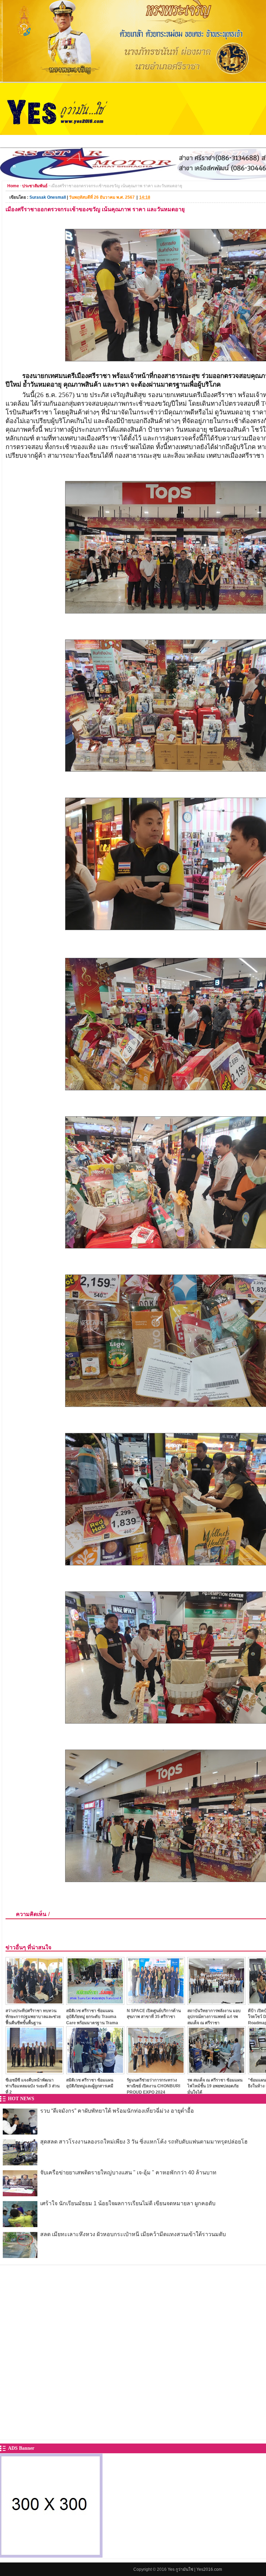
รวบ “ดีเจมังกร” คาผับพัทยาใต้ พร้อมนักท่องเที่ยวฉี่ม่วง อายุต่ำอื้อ (117, 2111)
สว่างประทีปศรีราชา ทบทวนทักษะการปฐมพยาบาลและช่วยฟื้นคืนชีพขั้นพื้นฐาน (33, 2017)
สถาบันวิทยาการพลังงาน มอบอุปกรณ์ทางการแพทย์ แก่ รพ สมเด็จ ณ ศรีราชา (214, 2017)
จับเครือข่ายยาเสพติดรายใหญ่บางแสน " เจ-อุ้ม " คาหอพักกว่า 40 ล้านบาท (128, 2173)
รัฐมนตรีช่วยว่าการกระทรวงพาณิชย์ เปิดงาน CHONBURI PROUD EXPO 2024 (153, 2086)
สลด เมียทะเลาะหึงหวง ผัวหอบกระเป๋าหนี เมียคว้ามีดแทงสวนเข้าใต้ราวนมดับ (133, 2234)
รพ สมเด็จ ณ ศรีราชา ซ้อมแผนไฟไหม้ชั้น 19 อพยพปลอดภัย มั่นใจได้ (215, 2086)
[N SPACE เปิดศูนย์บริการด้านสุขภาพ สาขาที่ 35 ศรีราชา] (156, 2003)
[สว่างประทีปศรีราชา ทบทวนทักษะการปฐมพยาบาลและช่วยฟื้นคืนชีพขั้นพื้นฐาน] (35, 2003)
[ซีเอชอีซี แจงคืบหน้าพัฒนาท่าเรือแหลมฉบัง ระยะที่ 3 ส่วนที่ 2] (35, 2072)
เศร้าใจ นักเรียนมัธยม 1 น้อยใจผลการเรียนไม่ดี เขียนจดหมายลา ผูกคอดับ (128, 2203)
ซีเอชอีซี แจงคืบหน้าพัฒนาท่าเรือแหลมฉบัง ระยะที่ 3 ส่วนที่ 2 (33, 2086)
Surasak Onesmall (48, 197)
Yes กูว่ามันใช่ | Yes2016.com (195, 2569)
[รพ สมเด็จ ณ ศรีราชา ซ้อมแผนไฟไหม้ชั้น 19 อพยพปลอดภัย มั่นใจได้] (216, 2072)
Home (13, 186)
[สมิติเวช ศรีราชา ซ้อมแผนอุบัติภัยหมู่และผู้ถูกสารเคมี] (95, 2072)
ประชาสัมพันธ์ (35, 186)
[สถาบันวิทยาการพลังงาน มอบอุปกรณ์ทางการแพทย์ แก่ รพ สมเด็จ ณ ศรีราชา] (216, 2003)
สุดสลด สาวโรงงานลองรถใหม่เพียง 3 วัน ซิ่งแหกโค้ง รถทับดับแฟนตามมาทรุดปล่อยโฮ (144, 2142)
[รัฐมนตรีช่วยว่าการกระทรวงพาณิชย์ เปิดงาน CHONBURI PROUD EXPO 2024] (156, 2072)
